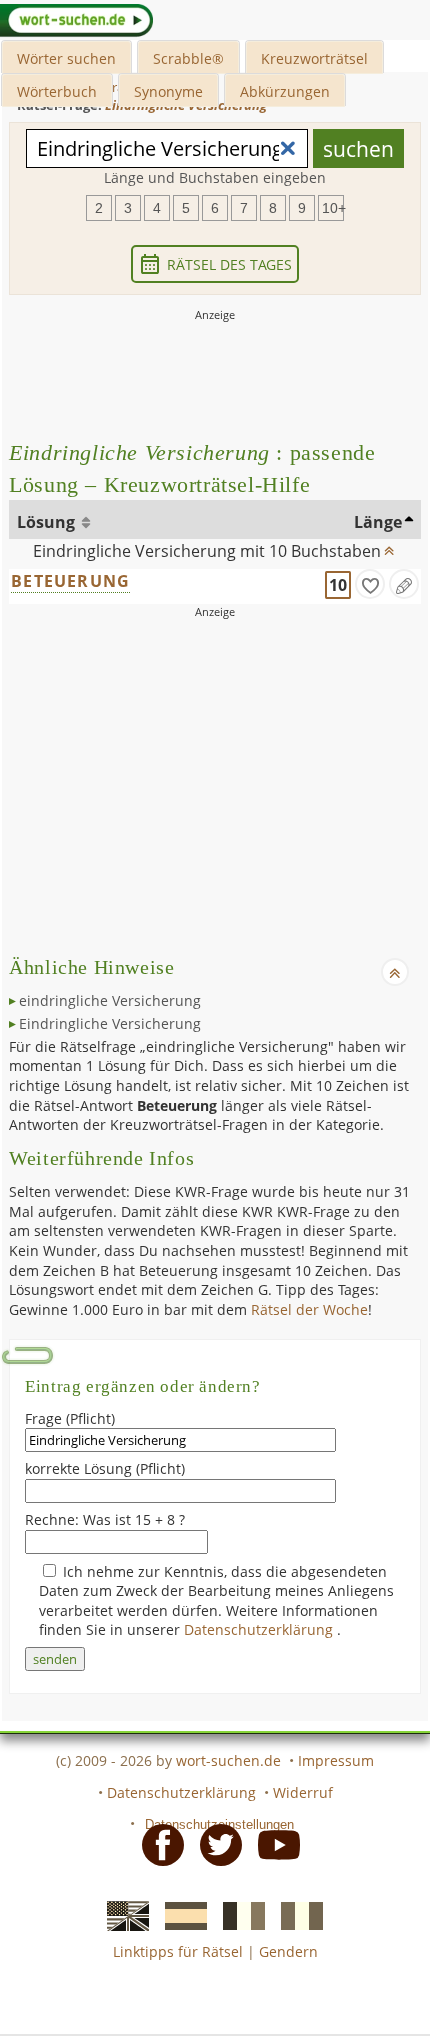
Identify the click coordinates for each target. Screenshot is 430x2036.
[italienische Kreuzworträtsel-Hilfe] (296, 1914)
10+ (333, 208)
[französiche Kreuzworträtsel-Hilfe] (238, 1914)
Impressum (336, 1760)
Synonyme (168, 91)
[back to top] (389, 546)
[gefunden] (370, 584)
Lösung (48, 522)
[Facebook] (157, 1844)
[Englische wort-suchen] (122, 1914)
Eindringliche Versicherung (110, 1023)
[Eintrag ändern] (404, 584)
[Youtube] (273, 1844)
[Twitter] (215, 1844)
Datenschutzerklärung (260, 1629)
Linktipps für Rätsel (178, 1951)
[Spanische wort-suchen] (180, 1914)
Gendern (288, 1951)
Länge (378, 522)
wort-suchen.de (228, 1760)
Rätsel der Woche (309, 1309)
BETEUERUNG (70, 581)
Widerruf (303, 1792)
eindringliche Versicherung (110, 1000)
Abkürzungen (285, 91)
